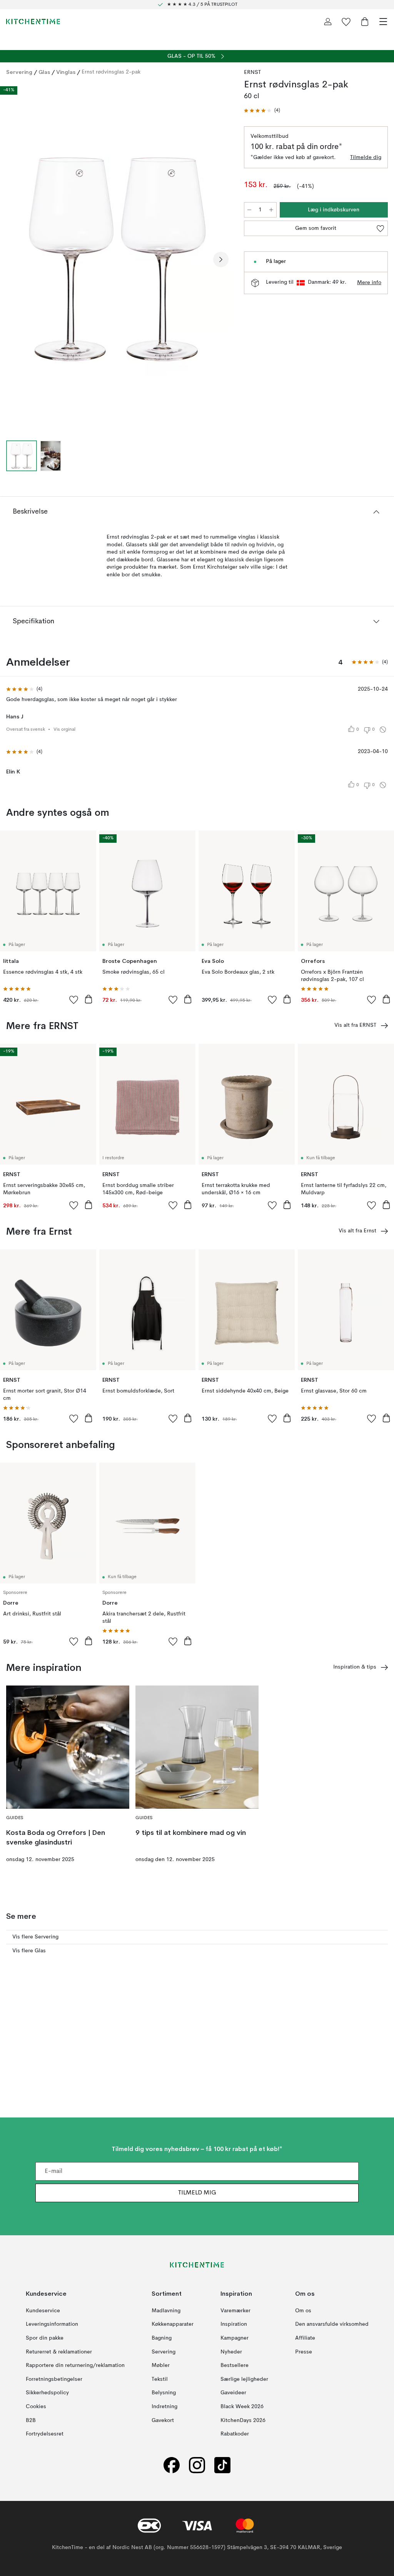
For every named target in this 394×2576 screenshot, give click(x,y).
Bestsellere (235, 2365)
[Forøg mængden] (271, 210)
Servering (19, 72)
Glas (44, 72)
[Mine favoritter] (346, 22)
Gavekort (163, 2420)
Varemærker (235, 2311)
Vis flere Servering (35, 1937)
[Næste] (221, 259)
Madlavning (166, 2311)
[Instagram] (197, 2465)
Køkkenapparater (173, 2324)
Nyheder (231, 2352)
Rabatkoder (235, 2434)
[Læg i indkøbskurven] (88, 999)
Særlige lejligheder (244, 2379)
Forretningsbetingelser (54, 2379)
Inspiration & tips (355, 1667)
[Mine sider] (328, 22)
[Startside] (33, 22)
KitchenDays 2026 (243, 2420)
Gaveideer (233, 2393)
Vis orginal (64, 730)
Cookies (36, 2407)
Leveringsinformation (52, 2324)
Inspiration (234, 2324)
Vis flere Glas (29, 1951)
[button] (262, 111)
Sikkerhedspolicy (47, 2393)
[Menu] (383, 22)
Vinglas (66, 72)
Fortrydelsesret (45, 2434)
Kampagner (235, 2338)
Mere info (369, 283)
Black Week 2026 (242, 2407)
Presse (304, 2352)
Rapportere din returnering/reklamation (75, 2365)
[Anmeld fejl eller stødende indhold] (383, 730)
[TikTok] (222, 2465)
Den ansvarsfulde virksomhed (332, 2324)
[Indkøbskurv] (365, 22)
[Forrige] (14, 259)
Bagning (162, 2338)
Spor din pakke (45, 2338)
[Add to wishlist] (74, 999)
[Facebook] (172, 2465)
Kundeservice (43, 2311)
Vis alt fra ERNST (355, 1025)
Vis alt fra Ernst (357, 1231)
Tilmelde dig (366, 157)
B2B (31, 2420)
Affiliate (305, 2338)
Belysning (164, 2393)
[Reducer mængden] (249, 210)
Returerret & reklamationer (59, 2352)
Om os (303, 2311)
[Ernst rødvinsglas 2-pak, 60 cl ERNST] (117, 258)
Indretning (164, 2407)
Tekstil (160, 2379)
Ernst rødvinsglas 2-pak (111, 72)
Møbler (161, 2365)
